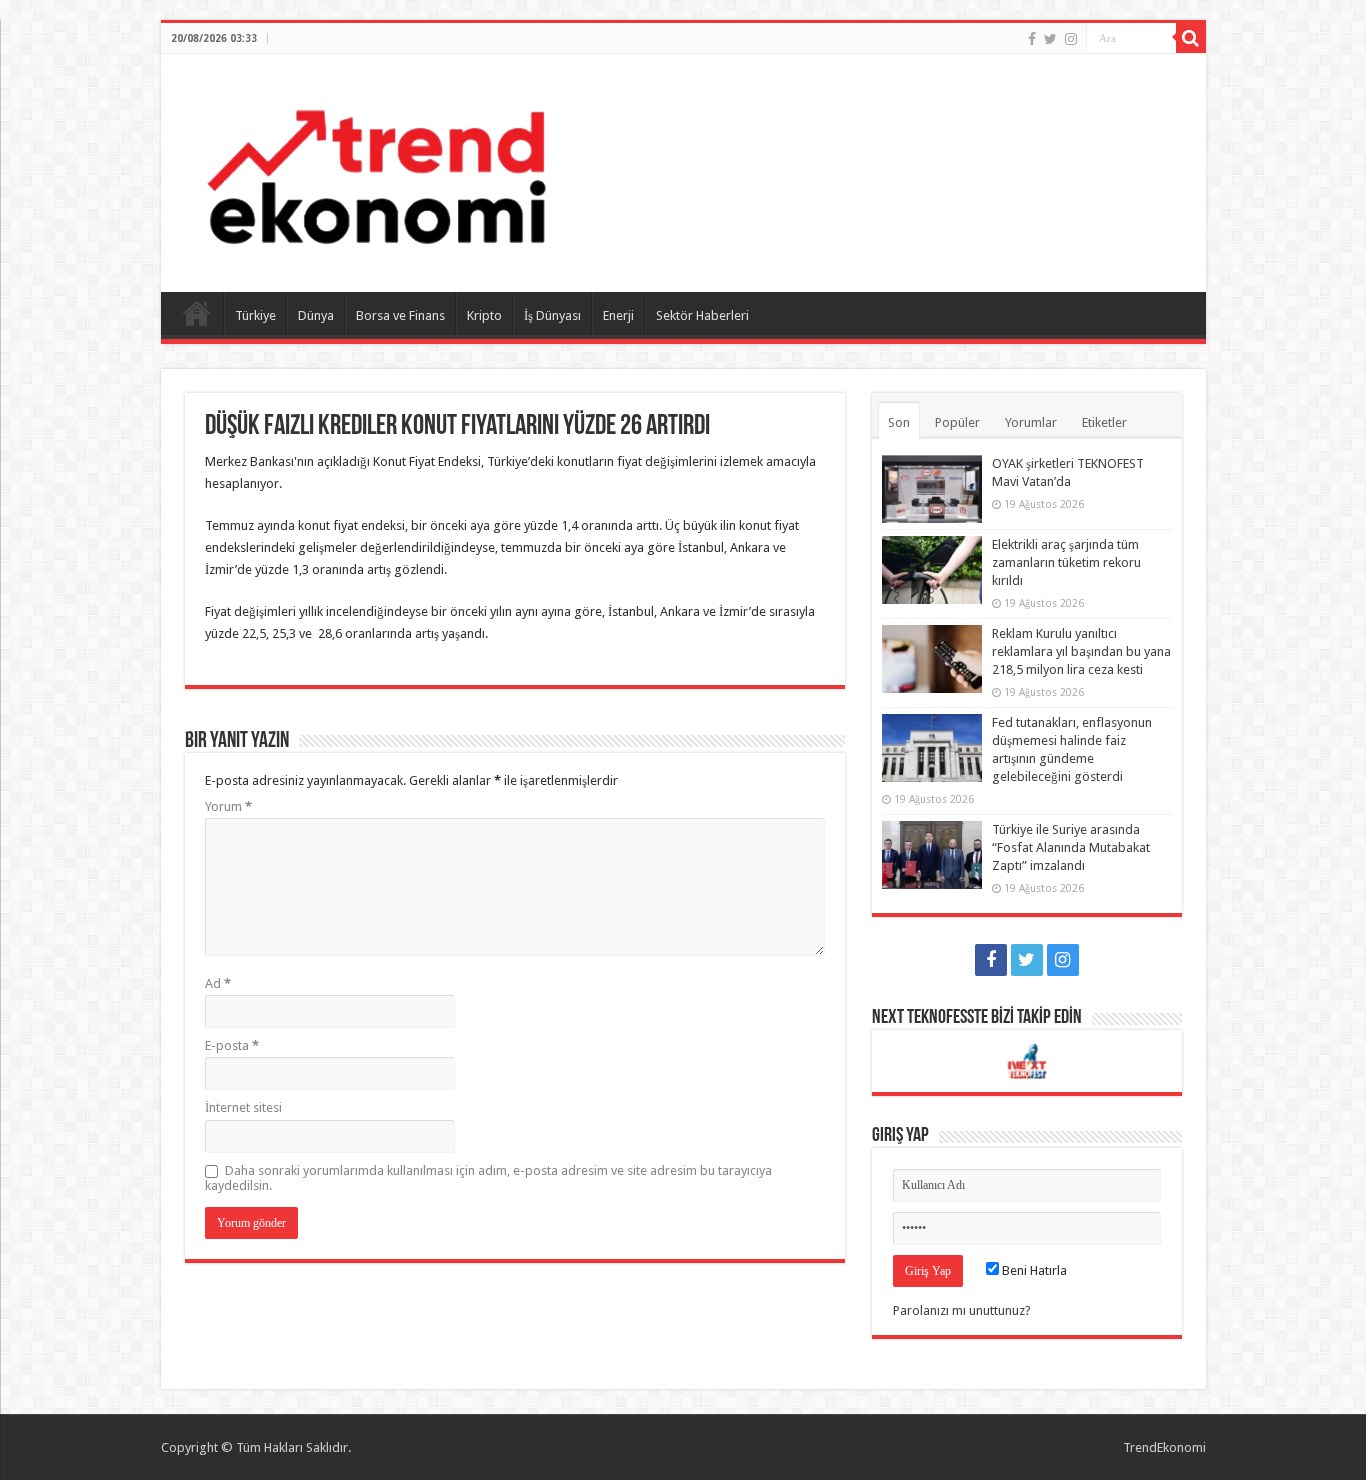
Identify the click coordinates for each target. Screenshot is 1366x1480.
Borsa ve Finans (400, 315)
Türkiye (255, 315)
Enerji (618, 315)
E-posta (232, 1045)
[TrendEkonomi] (376, 169)
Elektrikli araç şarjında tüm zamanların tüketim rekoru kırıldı (1066, 562)
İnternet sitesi (243, 1107)
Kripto (484, 315)
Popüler (957, 422)
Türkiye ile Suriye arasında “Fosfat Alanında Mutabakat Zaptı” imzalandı (1071, 847)
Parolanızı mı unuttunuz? (962, 1310)
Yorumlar (1031, 422)
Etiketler (1104, 422)
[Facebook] (1032, 39)
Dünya (316, 315)
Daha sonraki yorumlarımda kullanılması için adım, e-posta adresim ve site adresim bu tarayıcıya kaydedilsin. (488, 1178)
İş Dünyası (552, 315)
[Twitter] (1050, 39)
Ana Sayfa (197, 313)
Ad (218, 983)
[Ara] (1191, 38)
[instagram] (1071, 39)
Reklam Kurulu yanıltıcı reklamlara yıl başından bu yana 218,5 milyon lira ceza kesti (1081, 651)
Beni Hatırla (1033, 1270)
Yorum (228, 806)
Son (899, 422)
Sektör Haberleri (702, 315)
